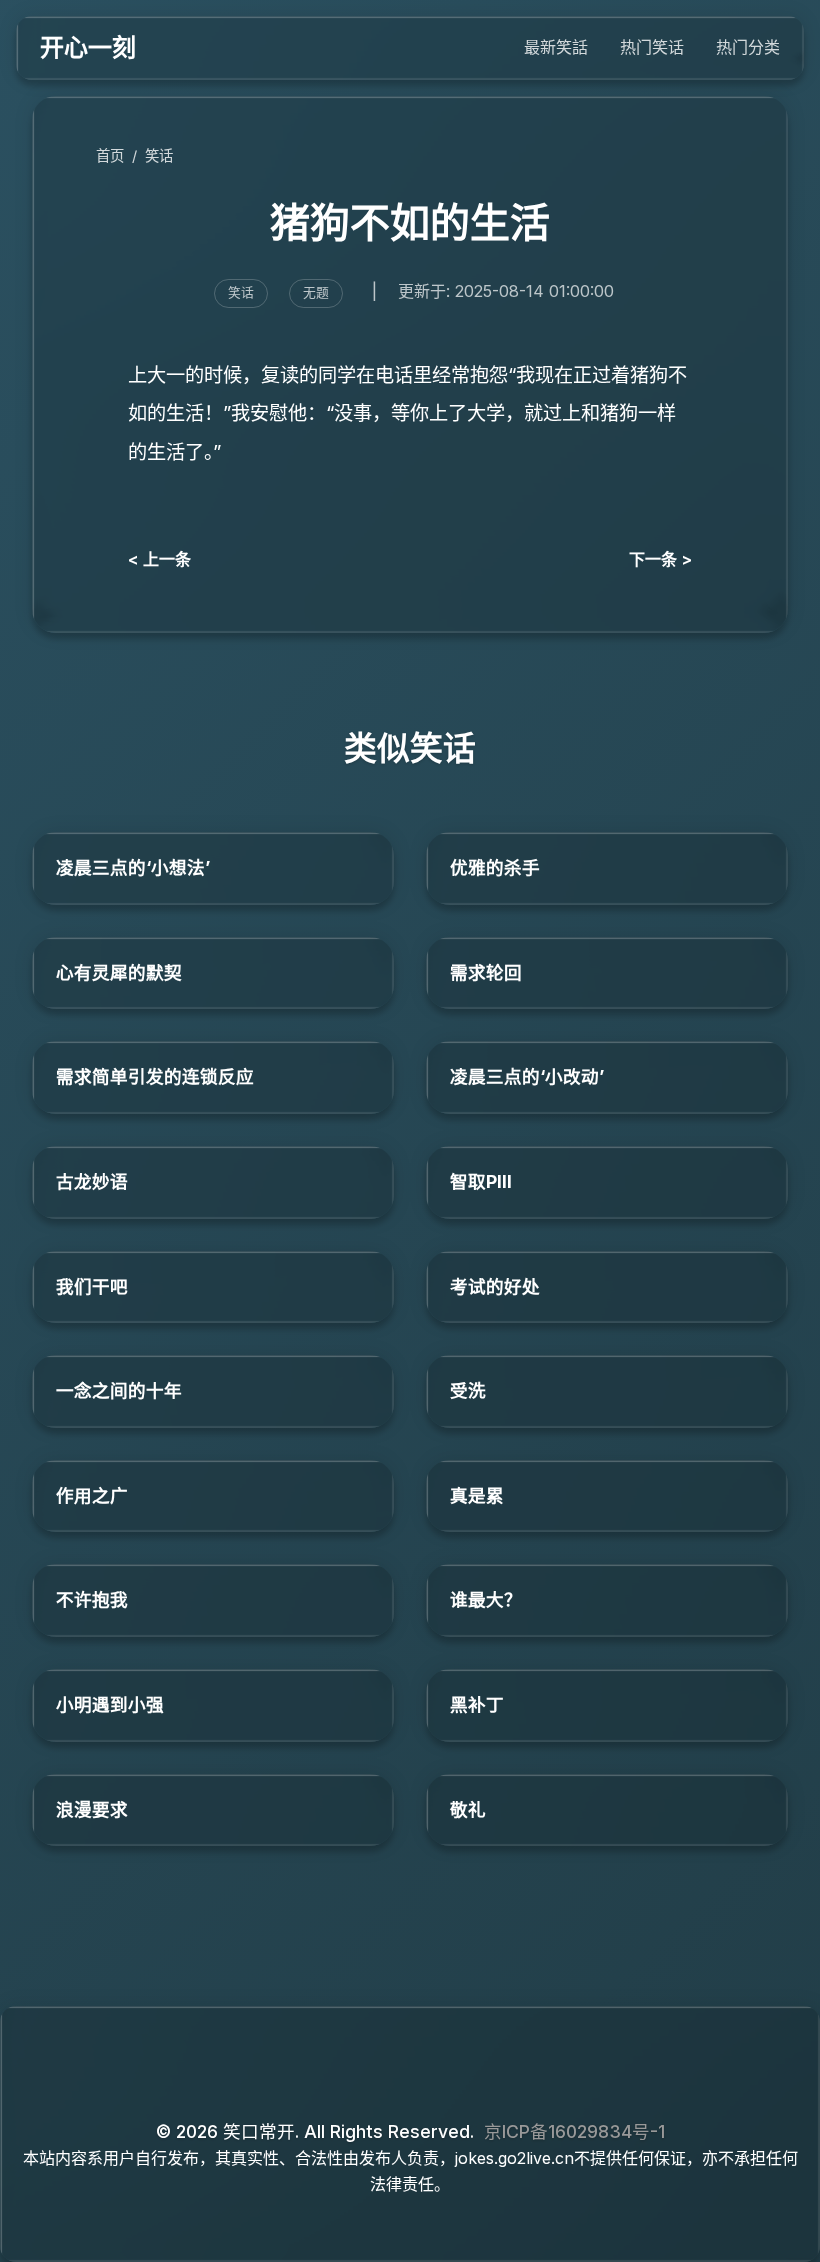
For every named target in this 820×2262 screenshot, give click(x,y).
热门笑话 (652, 47)
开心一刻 (88, 47)
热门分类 (748, 47)
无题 (316, 292)
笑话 (159, 155)
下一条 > (660, 559)
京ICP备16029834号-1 (574, 2131)
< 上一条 (159, 559)
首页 (110, 155)
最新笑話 (556, 47)
